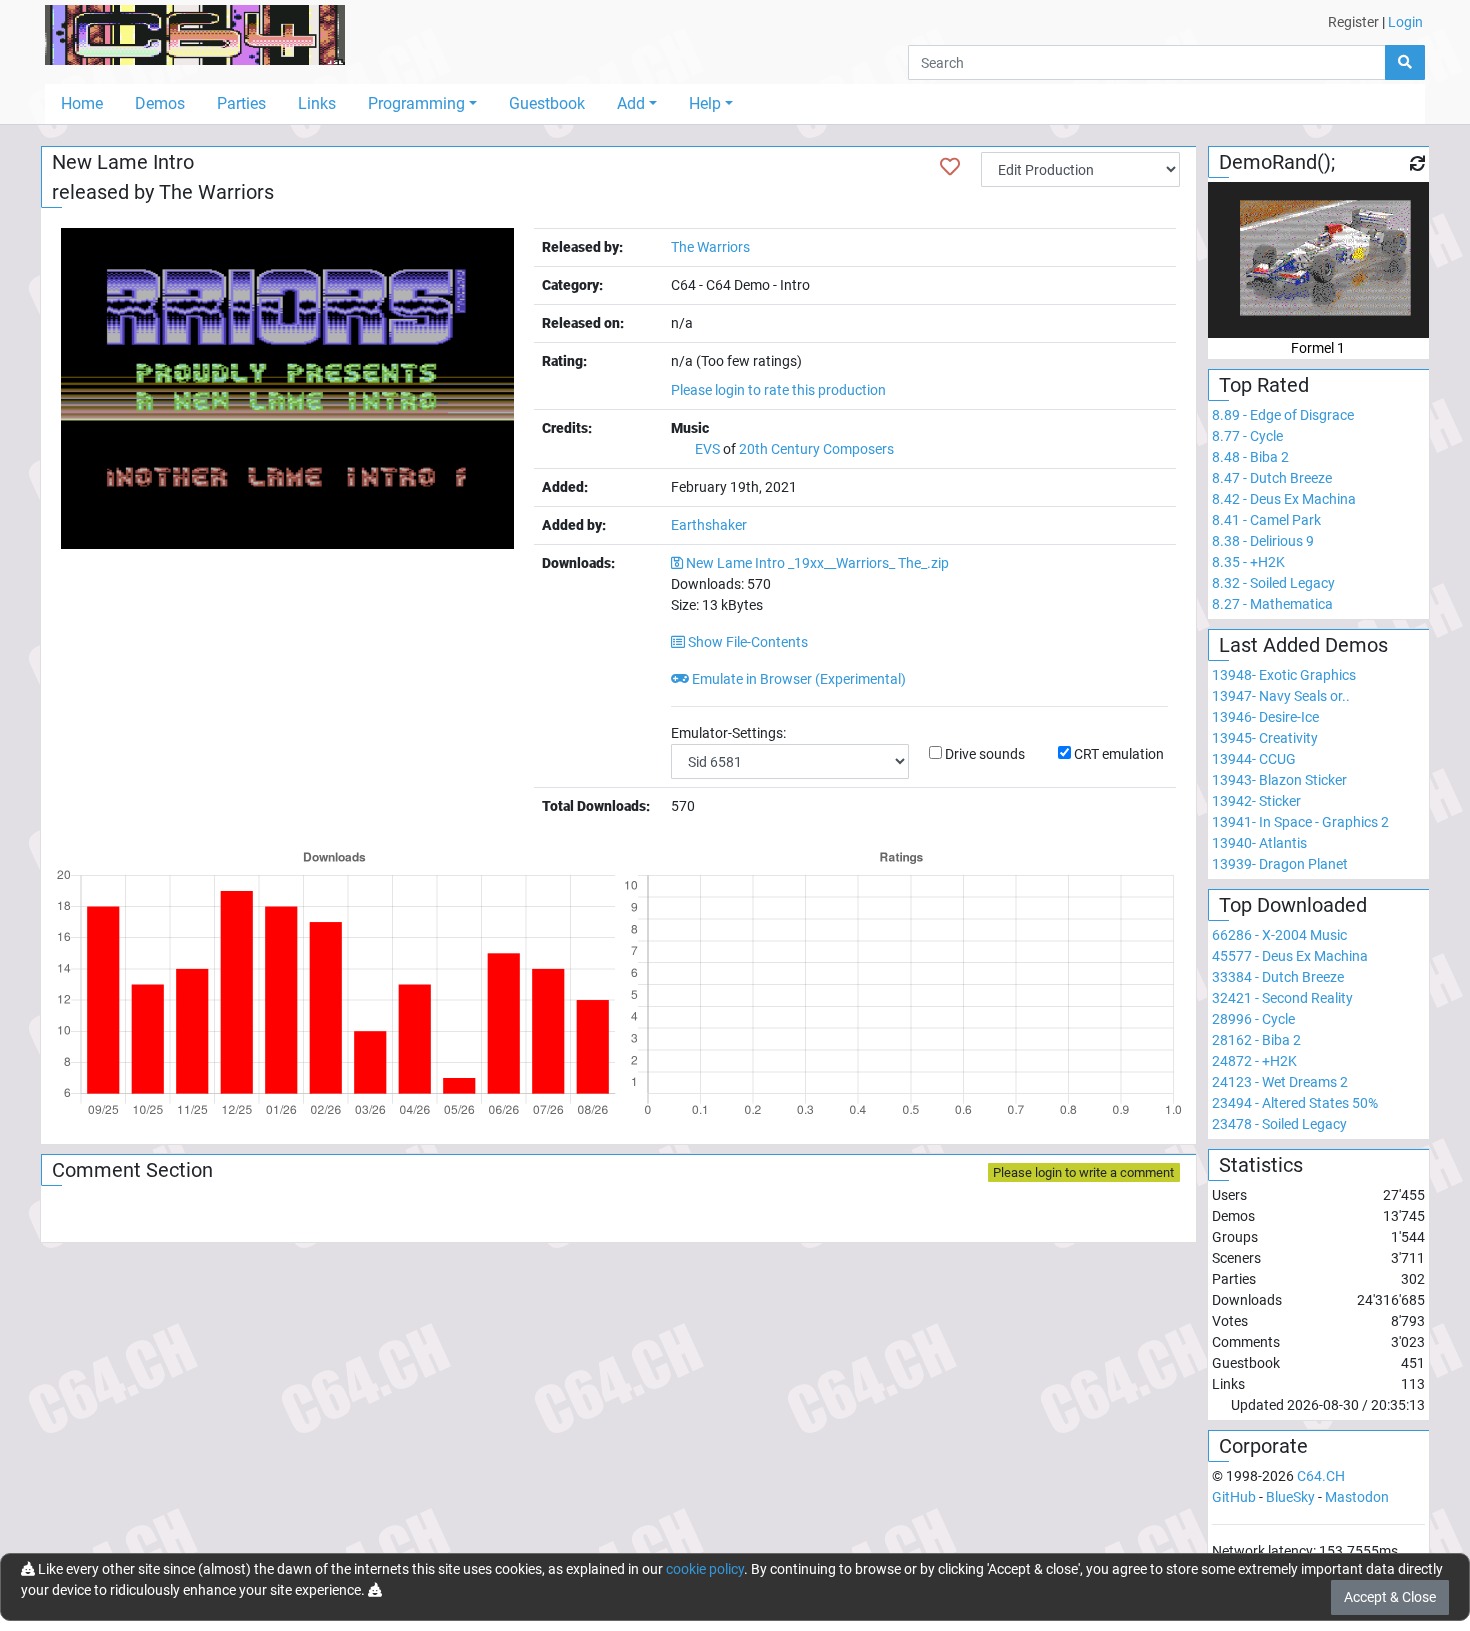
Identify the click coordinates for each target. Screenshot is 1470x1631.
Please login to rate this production (778, 390)
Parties (241, 103)
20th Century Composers (816, 449)
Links (317, 103)
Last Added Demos (1303, 645)
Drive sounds (985, 754)
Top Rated (1264, 385)
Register (1353, 22)
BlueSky (1290, 1497)
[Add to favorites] (950, 167)
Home (82, 103)
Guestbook (547, 103)
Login (1405, 22)
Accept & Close (1390, 1597)
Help (705, 103)
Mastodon (1357, 1497)
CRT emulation (1119, 754)
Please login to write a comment (1083, 1172)
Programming (416, 103)
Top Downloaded (1293, 905)
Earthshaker (709, 525)
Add (631, 103)
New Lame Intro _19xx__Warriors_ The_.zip (817, 563)
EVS (707, 449)
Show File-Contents (746, 642)
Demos (160, 103)
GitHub (1234, 1497)
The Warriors (216, 192)
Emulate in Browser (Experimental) (797, 679)
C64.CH (1321, 1476)
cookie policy (705, 1569)
